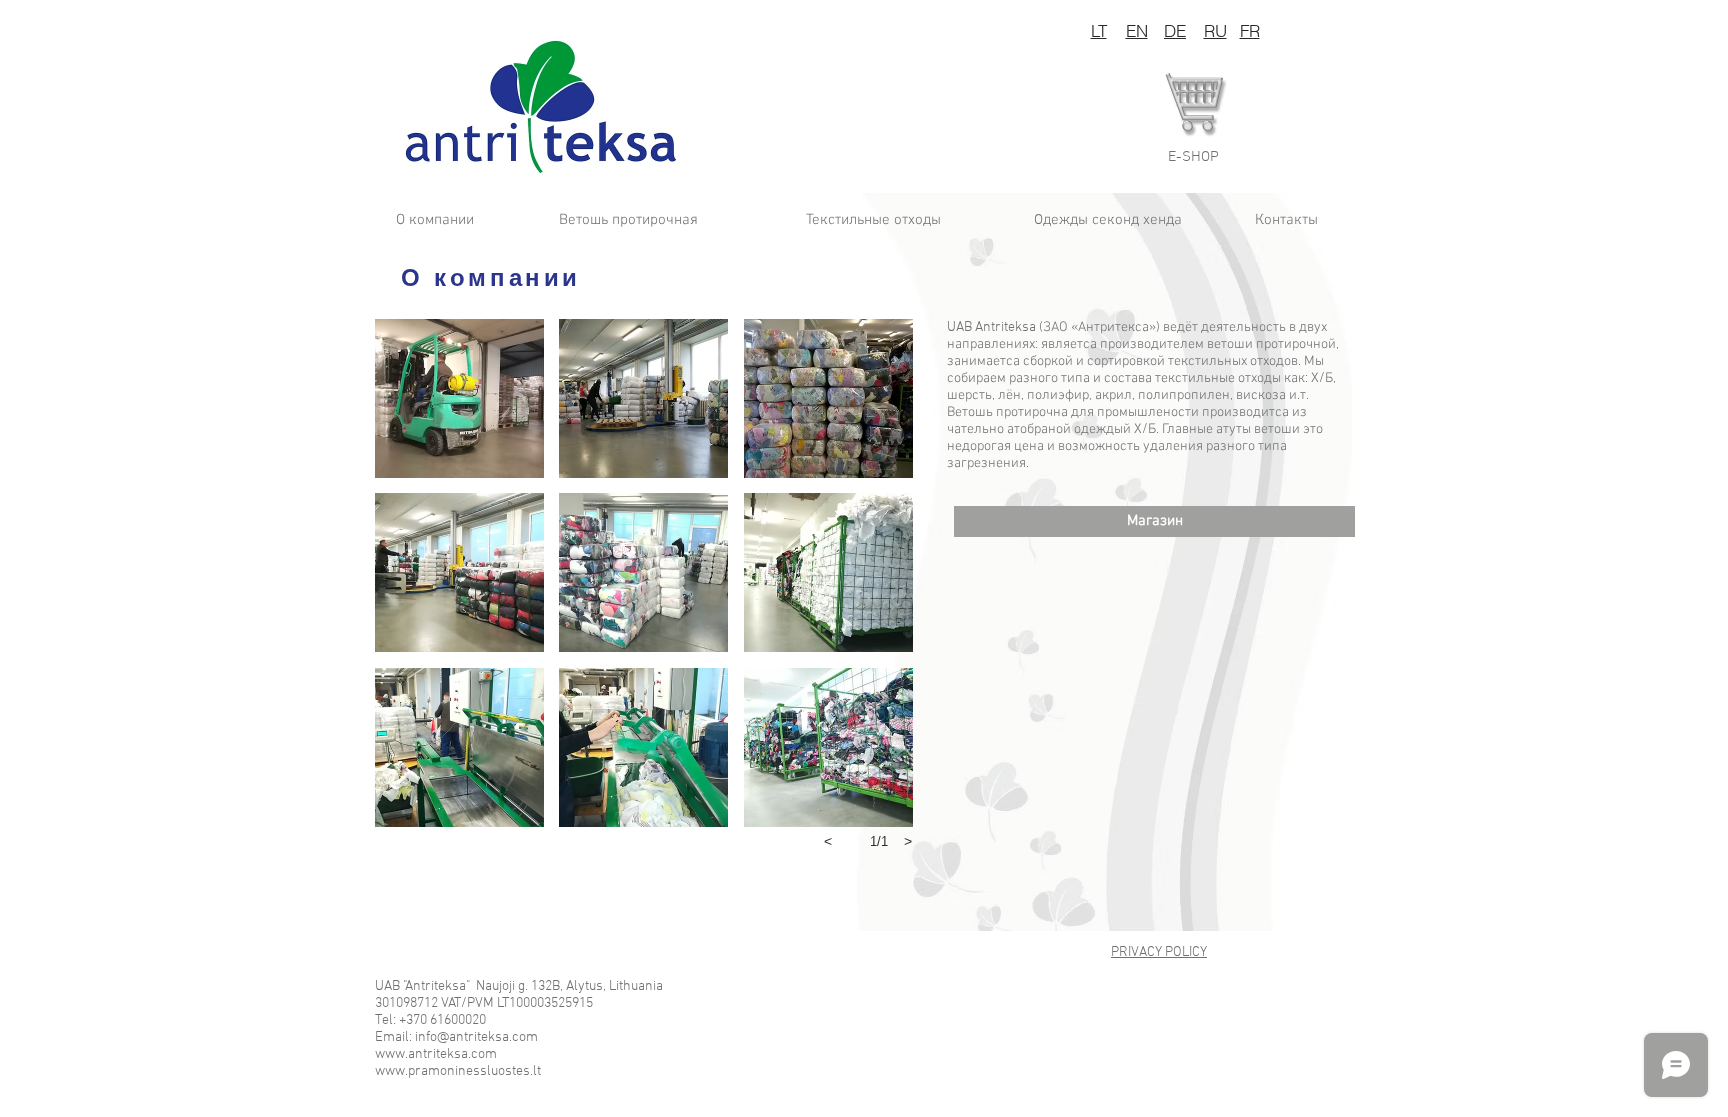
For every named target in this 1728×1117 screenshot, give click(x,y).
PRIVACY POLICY (1159, 952)
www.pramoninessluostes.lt (458, 1071)
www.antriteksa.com (436, 1054)
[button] (1193, 157)
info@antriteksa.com (476, 1037)
